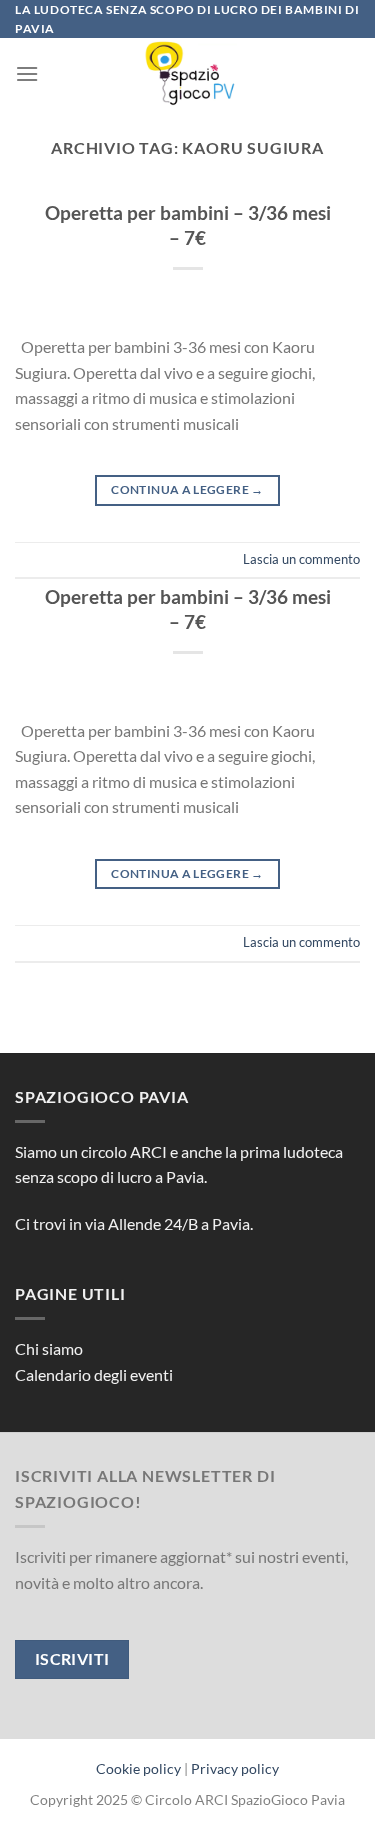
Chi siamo (49, 1348)
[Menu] (27, 73)
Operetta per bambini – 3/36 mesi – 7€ (188, 225)
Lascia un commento (301, 559)
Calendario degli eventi (94, 1374)
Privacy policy (235, 1768)
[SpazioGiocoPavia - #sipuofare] (188, 73)
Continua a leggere (187, 489)
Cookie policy (138, 1768)
